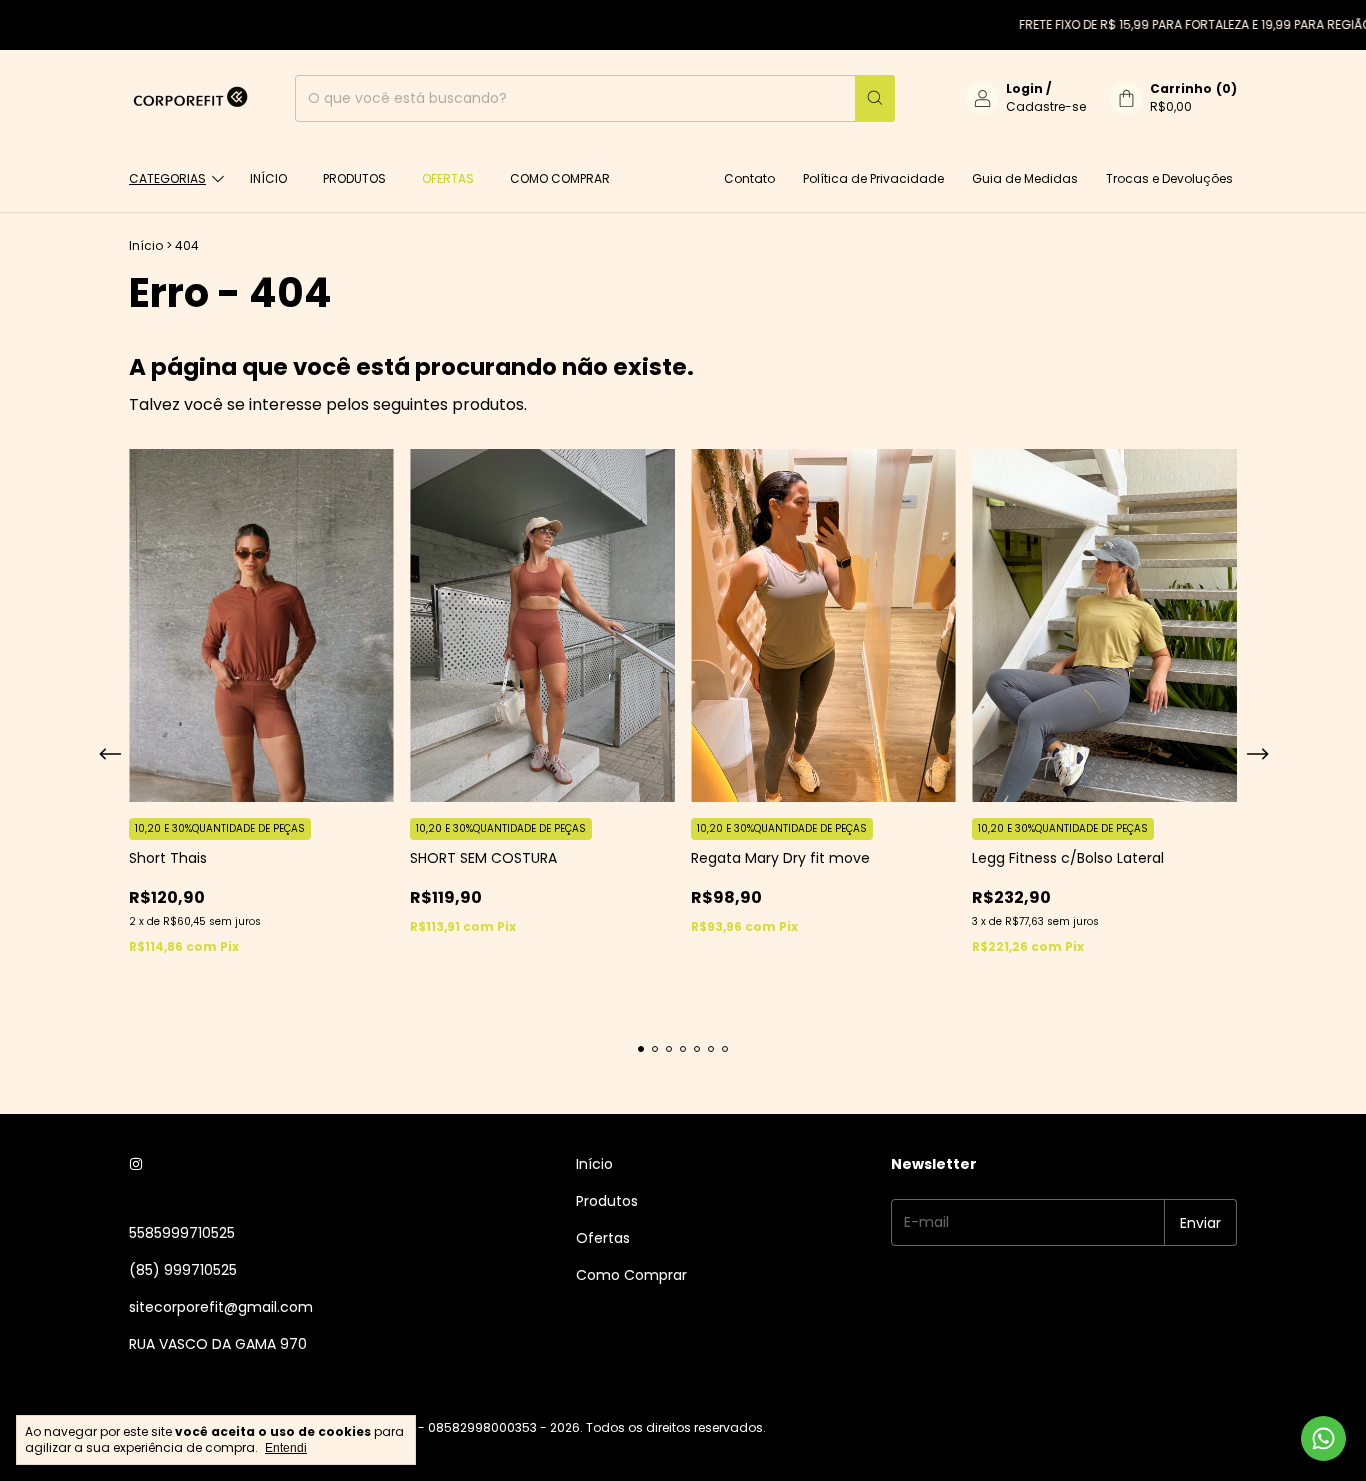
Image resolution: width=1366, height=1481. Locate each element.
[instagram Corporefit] (136, 1164)
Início (268, 178)
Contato (749, 178)
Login (1024, 88)
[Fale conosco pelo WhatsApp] (1323, 1438)
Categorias (167, 178)
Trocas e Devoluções (1169, 178)
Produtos (354, 178)
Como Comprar (560, 178)
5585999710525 (182, 1233)
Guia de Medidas (1025, 178)
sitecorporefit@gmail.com (221, 1307)
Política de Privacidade (873, 178)
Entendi (286, 1448)
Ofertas (448, 178)
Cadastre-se (1046, 106)
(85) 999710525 (183, 1270)
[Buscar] (875, 98)
